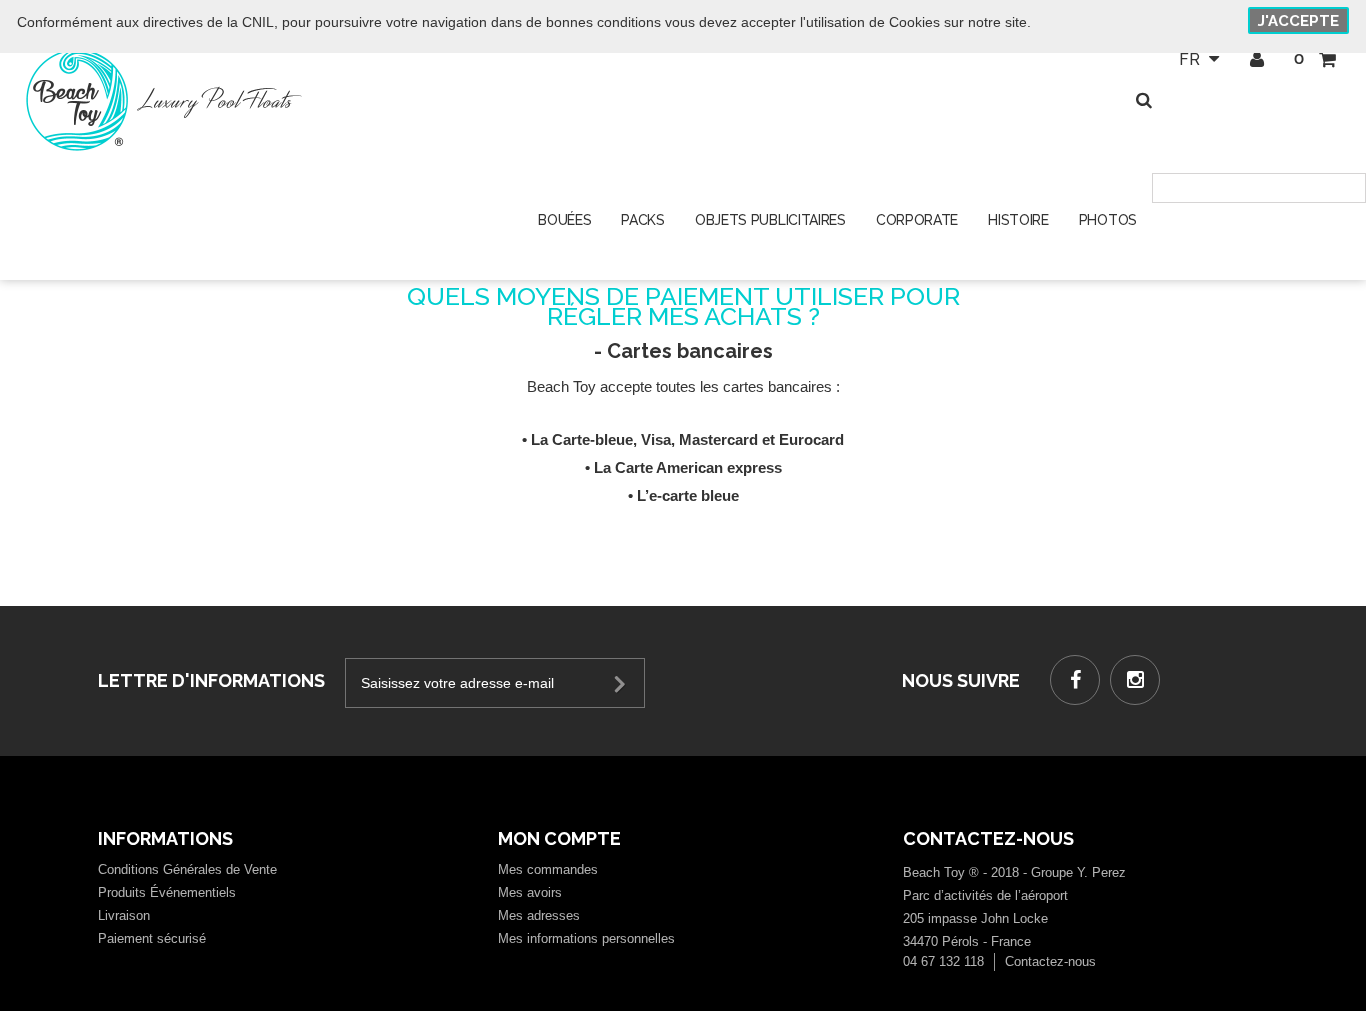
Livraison (124, 915)
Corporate (917, 220)
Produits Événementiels (167, 892)
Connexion (1256, 60)
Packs (643, 220)
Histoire (1018, 220)
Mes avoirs (530, 892)
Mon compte (559, 838)
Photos (1108, 220)
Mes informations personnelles (586, 938)
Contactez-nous (1050, 961)
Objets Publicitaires (770, 220)
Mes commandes (548, 869)
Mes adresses (539, 915)
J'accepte (1298, 21)
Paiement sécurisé (152, 938)
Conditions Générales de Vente (187, 869)
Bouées (564, 220)
